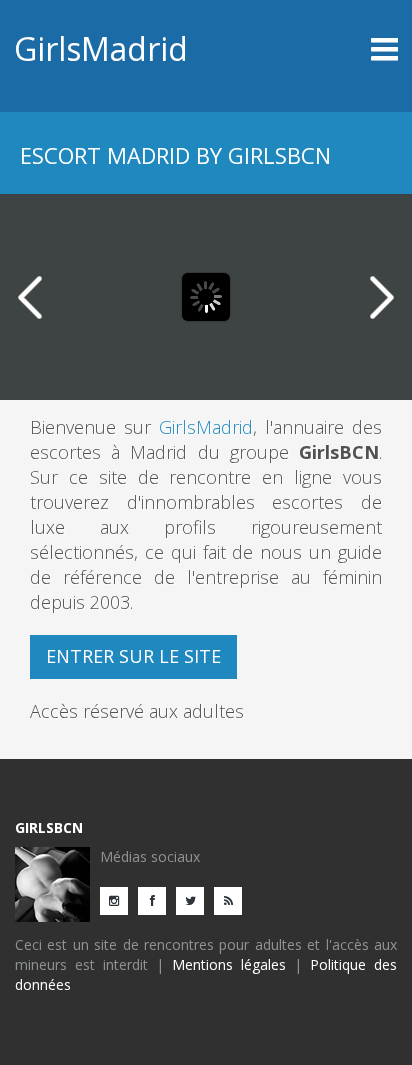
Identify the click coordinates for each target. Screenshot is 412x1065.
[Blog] (233, 899)
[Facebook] (157, 899)
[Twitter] (195, 899)
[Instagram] (119, 899)
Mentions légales (229, 964)
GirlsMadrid (101, 48)
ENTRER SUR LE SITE (133, 656)
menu (350, 49)
